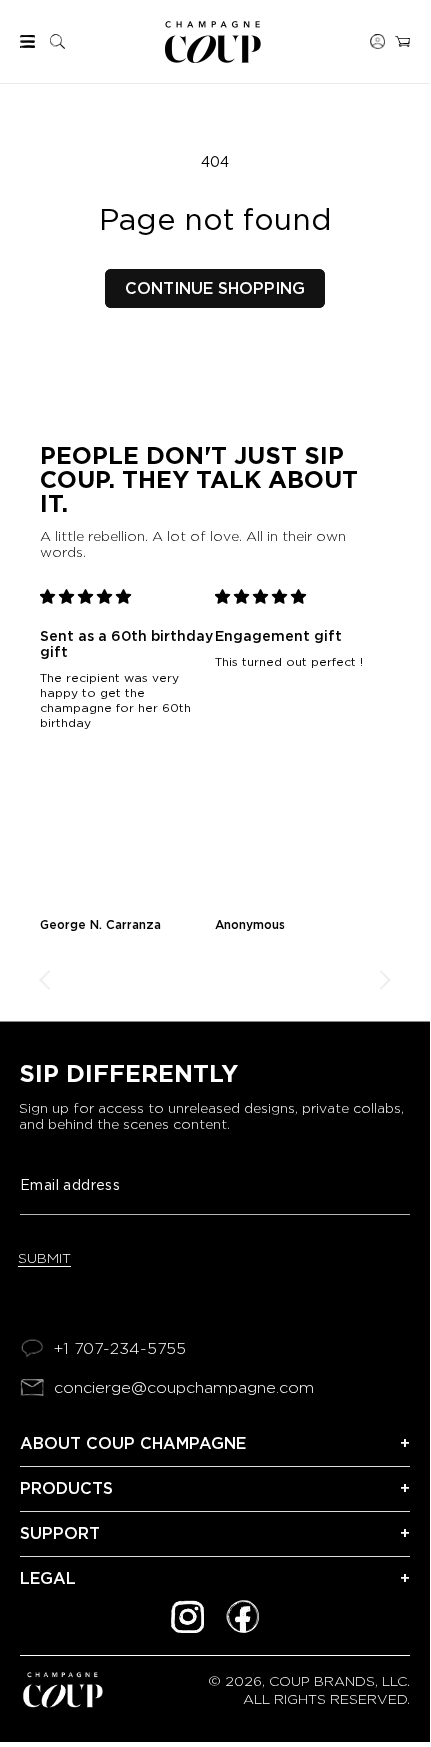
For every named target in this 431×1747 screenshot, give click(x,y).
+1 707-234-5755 (120, 1348)
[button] (27, 41)
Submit (44, 1258)
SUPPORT (60, 1533)
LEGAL (48, 1578)
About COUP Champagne (133, 1443)
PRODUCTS (66, 1488)
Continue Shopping (215, 288)
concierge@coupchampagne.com (184, 1387)
